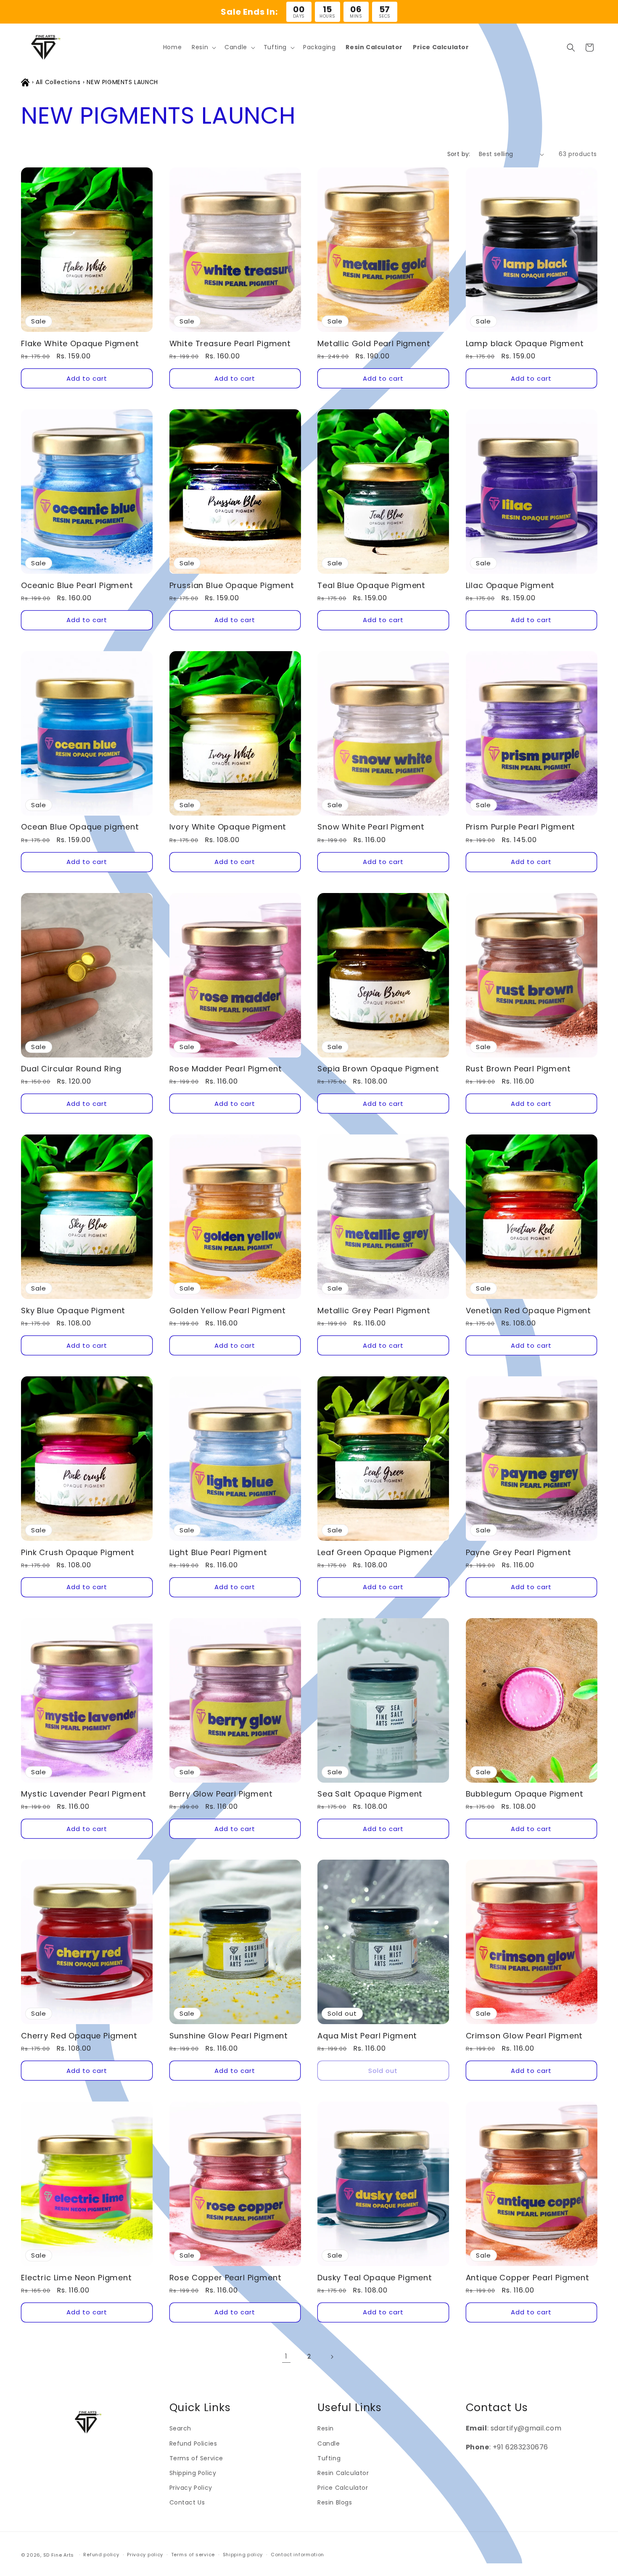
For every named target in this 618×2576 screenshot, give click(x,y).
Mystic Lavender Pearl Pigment (83, 1794)
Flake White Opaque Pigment (80, 344)
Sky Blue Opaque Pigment (73, 1311)
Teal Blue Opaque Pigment (371, 586)
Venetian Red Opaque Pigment (529, 1311)
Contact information (297, 2555)
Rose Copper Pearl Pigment (226, 2278)
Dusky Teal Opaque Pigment (375, 2278)
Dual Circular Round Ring (71, 1069)
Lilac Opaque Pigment (510, 586)
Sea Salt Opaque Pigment (370, 1794)
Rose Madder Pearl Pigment (226, 1069)
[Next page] (332, 2357)
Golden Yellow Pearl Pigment (228, 1311)
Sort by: (459, 154)
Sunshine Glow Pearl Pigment (229, 2036)
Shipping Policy (193, 2473)
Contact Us (187, 2502)
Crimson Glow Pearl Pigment (524, 2036)
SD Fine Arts (59, 2555)
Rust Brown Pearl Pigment (518, 1069)
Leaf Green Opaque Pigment (375, 1553)
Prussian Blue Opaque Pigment (232, 586)
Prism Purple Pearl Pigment (521, 827)
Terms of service (193, 2555)
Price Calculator (343, 2488)
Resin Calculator (343, 2473)
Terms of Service (197, 2458)
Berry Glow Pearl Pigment (221, 1794)
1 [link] (286, 2356)
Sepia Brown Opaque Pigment (378, 1069)
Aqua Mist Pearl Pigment (367, 2036)
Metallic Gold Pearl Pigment (374, 344)
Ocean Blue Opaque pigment (80, 827)
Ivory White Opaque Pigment (228, 827)
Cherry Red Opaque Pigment (79, 2036)
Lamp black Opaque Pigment (525, 344)
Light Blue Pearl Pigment (218, 1553)
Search (181, 2428)
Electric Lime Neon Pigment (77, 2278)
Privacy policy (145, 2555)
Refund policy (101, 2555)
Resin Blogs (335, 2502)
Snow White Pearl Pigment (371, 827)
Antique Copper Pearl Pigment (528, 2278)
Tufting (329, 2458)
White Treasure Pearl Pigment (230, 344)
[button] (203, 47)
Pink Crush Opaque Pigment (78, 1553)
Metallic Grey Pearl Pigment (374, 1311)
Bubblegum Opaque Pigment (525, 1794)
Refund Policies (193, 2443)
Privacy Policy (191, 2488)
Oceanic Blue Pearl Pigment (77, 586)
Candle (329, 2443)
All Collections (58, 82)
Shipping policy (243, 2555)
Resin (326, 2428)
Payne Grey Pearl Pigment (519, 1553)
